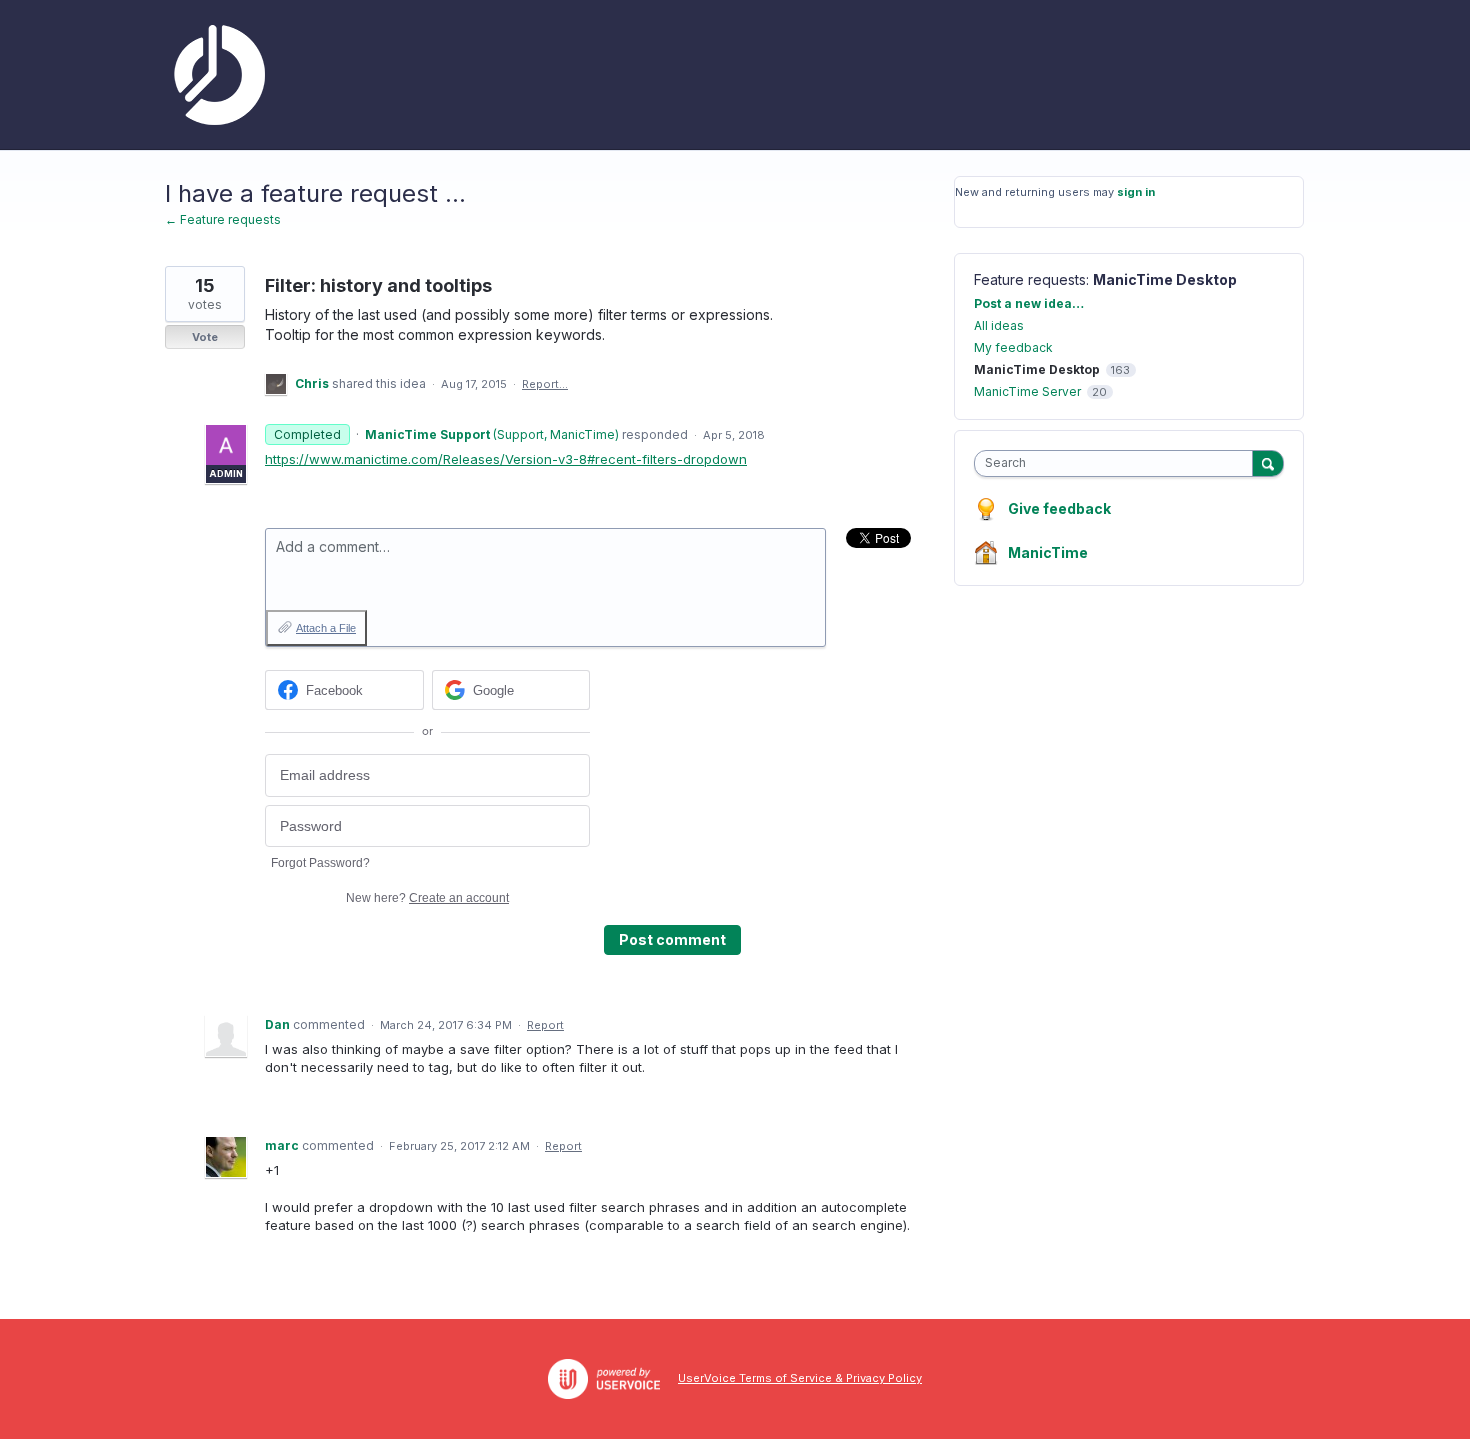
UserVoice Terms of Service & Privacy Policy (800, 1378)
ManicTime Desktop (1165, 279)
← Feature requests (223, 219)
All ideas (999, 325)
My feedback (1013, 347)
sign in (1136, 192)
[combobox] (1118, 463)
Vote (205, 337)
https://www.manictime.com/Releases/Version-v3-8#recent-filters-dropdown (506, 459)
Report (545, 1025)
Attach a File (326, 628)
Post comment (672, 939)
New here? (427, 898)
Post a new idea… (1029, 303)
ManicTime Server (1027, 391)
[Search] (1268, 463)
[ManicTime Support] (215, 75)
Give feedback (1059, 508)
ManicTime (1048, 552)
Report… (545, 384)
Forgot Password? (320, 863)
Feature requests (1030, 279)
